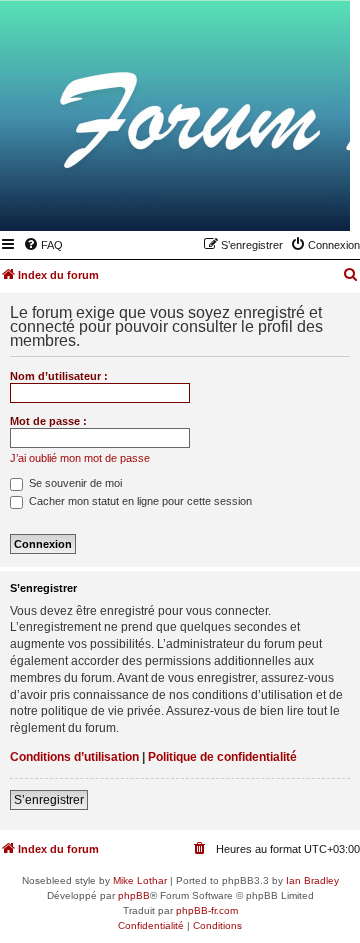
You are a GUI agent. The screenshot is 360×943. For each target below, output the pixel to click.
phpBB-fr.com (207, 910)
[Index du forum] (237, 202)
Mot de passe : (48, 421)
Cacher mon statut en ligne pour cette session (139, 501)
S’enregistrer (49, 800)
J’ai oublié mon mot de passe (80, 458)
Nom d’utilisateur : (59, 376)
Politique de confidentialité (222, 757)
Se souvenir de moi (74, 483)
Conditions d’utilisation (74, 757)
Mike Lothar (140, 880)
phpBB (134, 895)
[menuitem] (43, 245)
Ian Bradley (312, 880)
